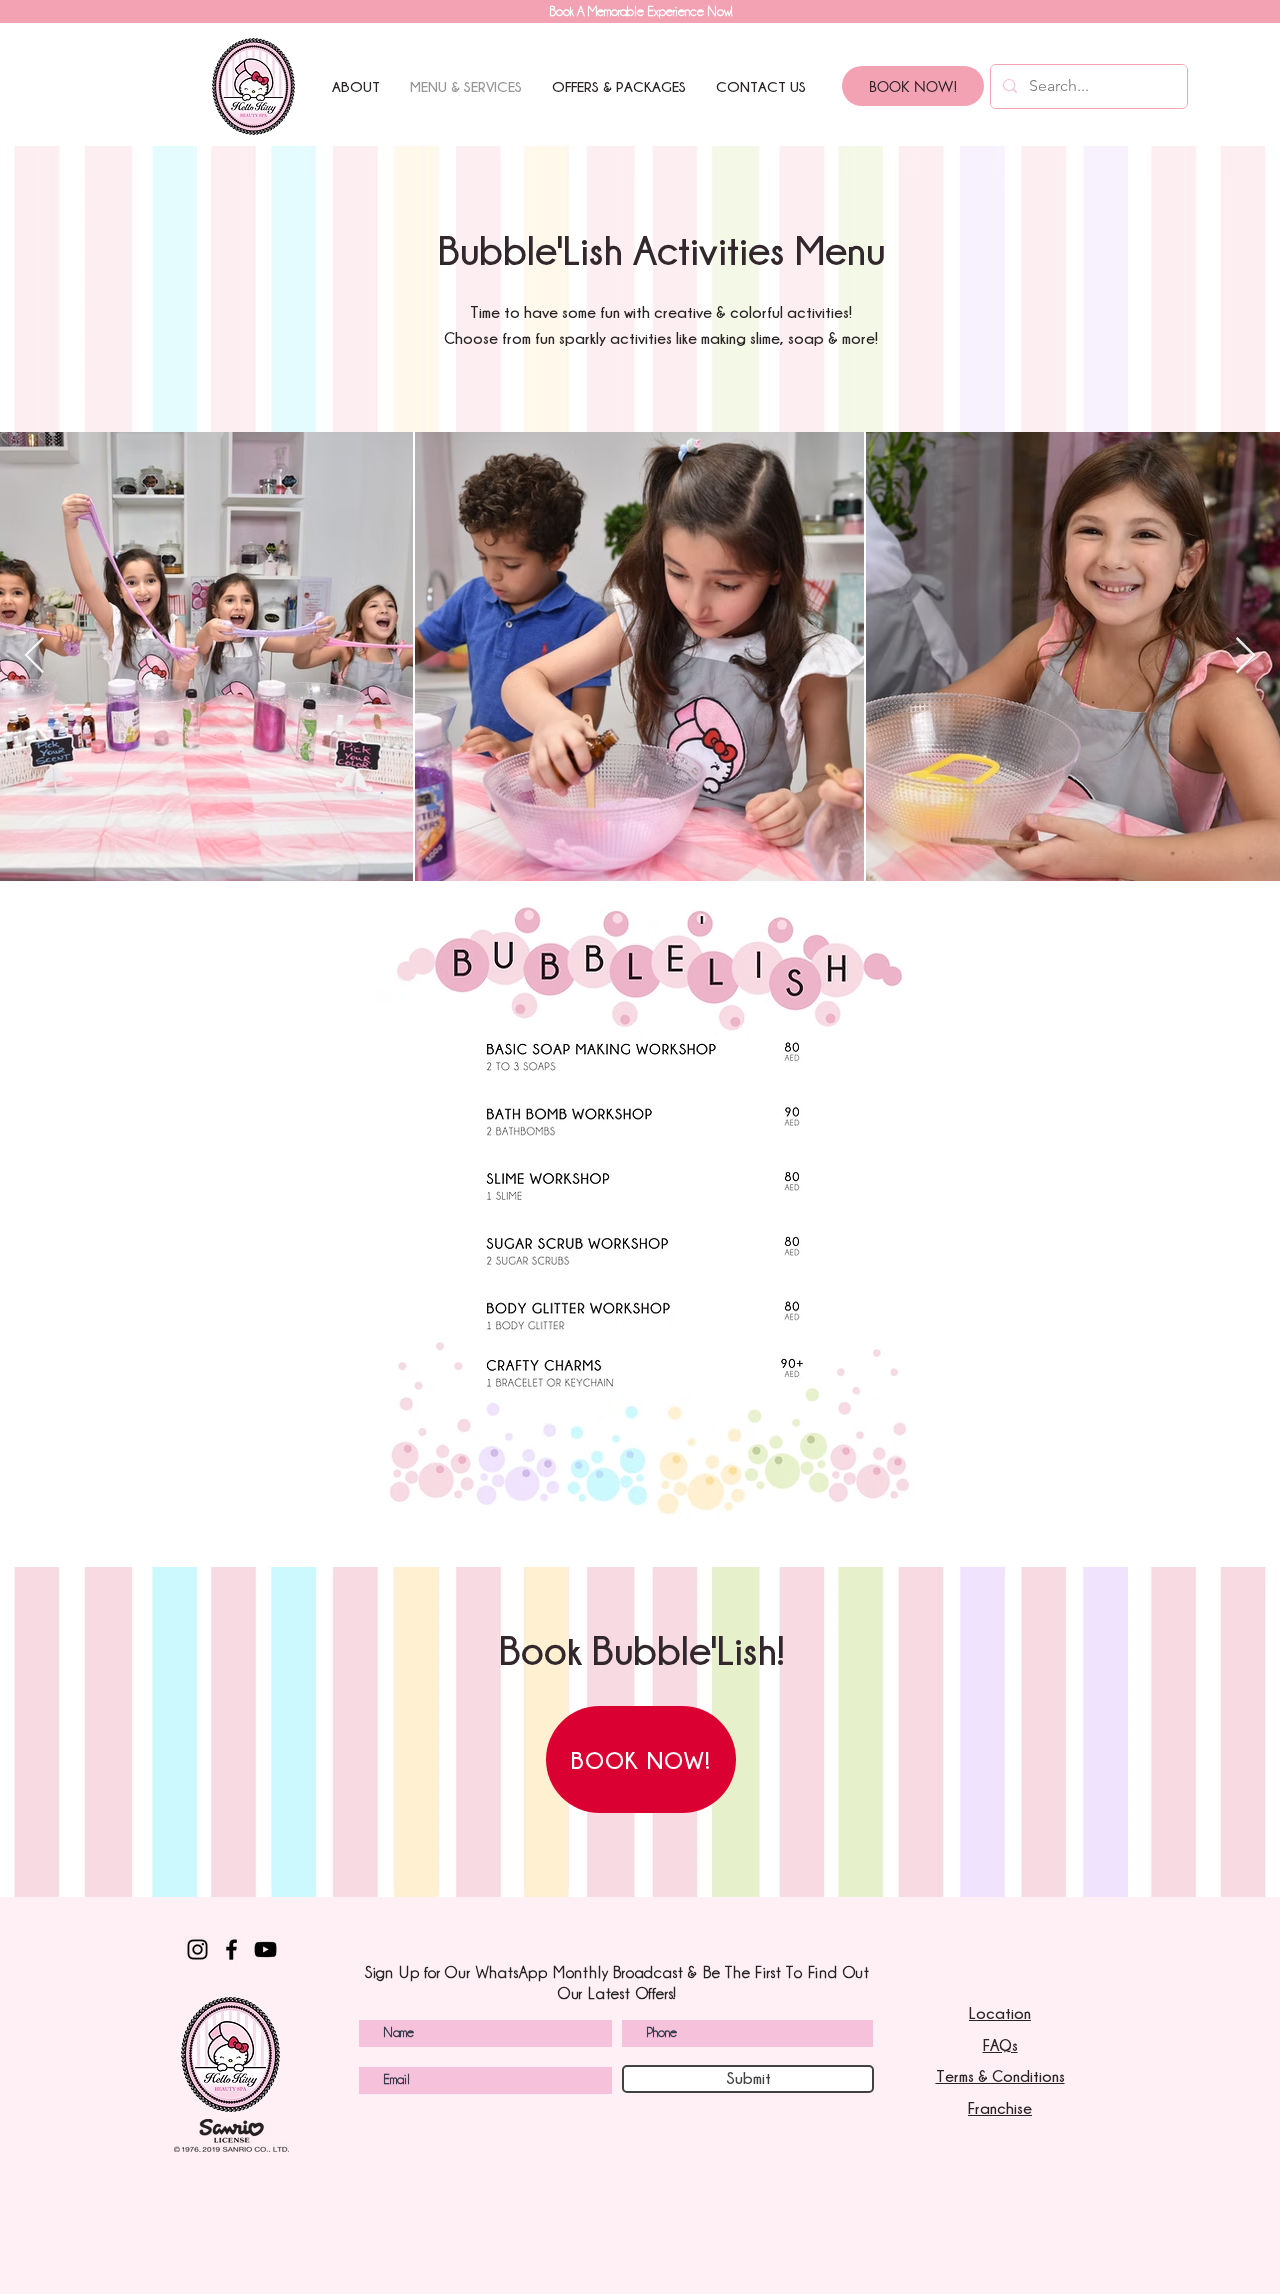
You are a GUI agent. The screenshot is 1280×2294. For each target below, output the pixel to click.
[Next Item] (1245, 656)
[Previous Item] (34, 656)
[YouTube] (265, 1949)
